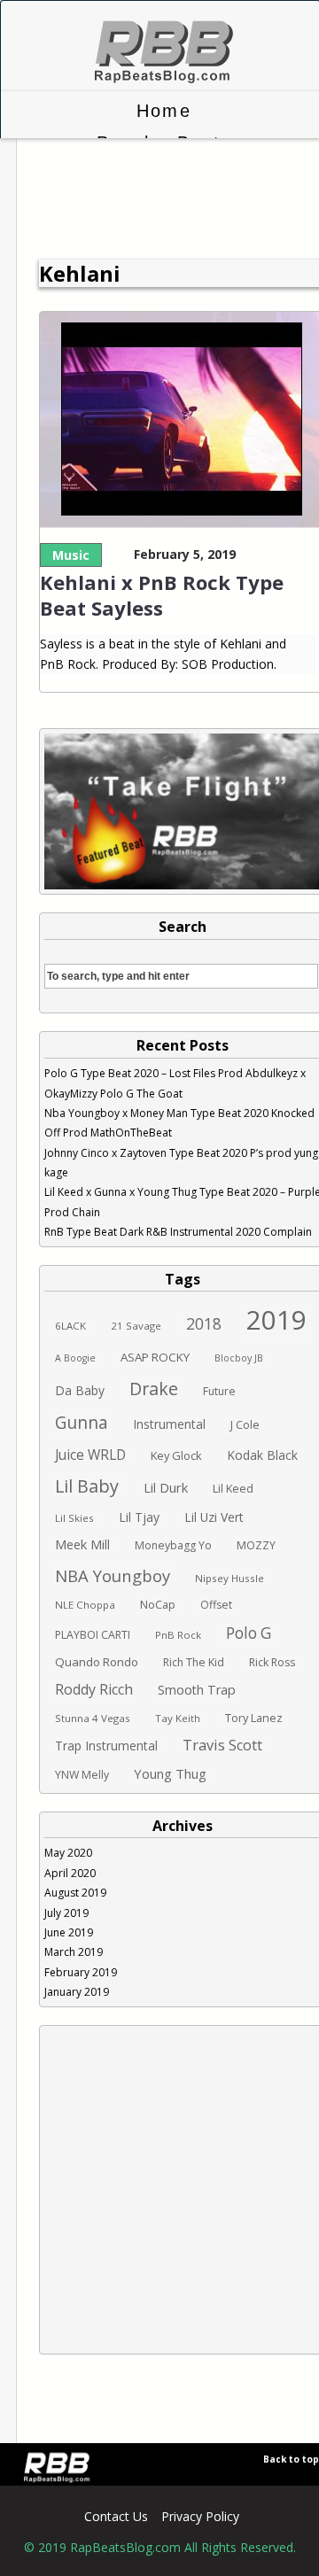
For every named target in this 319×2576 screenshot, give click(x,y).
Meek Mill (82, 1544)
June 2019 (69, 1932)
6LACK (70, 1326)
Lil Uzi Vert (214, 1517)
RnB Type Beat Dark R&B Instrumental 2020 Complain (178, 1232)
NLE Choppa (85, 1605)
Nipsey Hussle (230, 1578)
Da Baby (80, 1390)
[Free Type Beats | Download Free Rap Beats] (160, 80)
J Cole (245, 1424)
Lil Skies (74, 1518)
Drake (154, 1389)
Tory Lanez (254, 1718)
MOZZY (256, 1545)
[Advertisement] (159, 2190)
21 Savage (136, 1326)
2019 (276, 1320)
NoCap (158, 1604)
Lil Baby (87, 1486)
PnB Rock (178, 1635)
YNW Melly (82, 1775)
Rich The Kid (194, 1662)
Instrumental (169, 1424)
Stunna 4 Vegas (93, 1718)
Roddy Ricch (94, 1689)
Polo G (249, 1633)
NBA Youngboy (113, 1575)
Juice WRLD (90, 1455)
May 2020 (68, 1853)
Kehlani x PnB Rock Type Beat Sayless (162, 595)
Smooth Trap (197, 1690)
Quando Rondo (97, 1662)
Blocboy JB (239, 1358)
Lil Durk (166, 1487)
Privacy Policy (200, 2516)
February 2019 (81, 1972)
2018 (204, 1323)
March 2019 (74, 1952)
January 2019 (77, 1992)
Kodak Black (262, 1455)
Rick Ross (272, 1662)
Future (219, 1391)
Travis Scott (222, 1745)
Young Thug (170, 1773)
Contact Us (116, 2516)
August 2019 (75, 1893)
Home (163, 111)
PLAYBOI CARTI (93, 1635)
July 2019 (66, 1913)
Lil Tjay (139, 1517)
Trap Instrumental (106, 1746)
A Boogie (75, 1358)
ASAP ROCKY (155, 1357)
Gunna (82, 1423)
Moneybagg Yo (173, 1545)
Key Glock (176, 1455)
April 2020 (70, 1873)
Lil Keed (233, 1488)
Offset (216, 1605)
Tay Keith (178, 1718)
